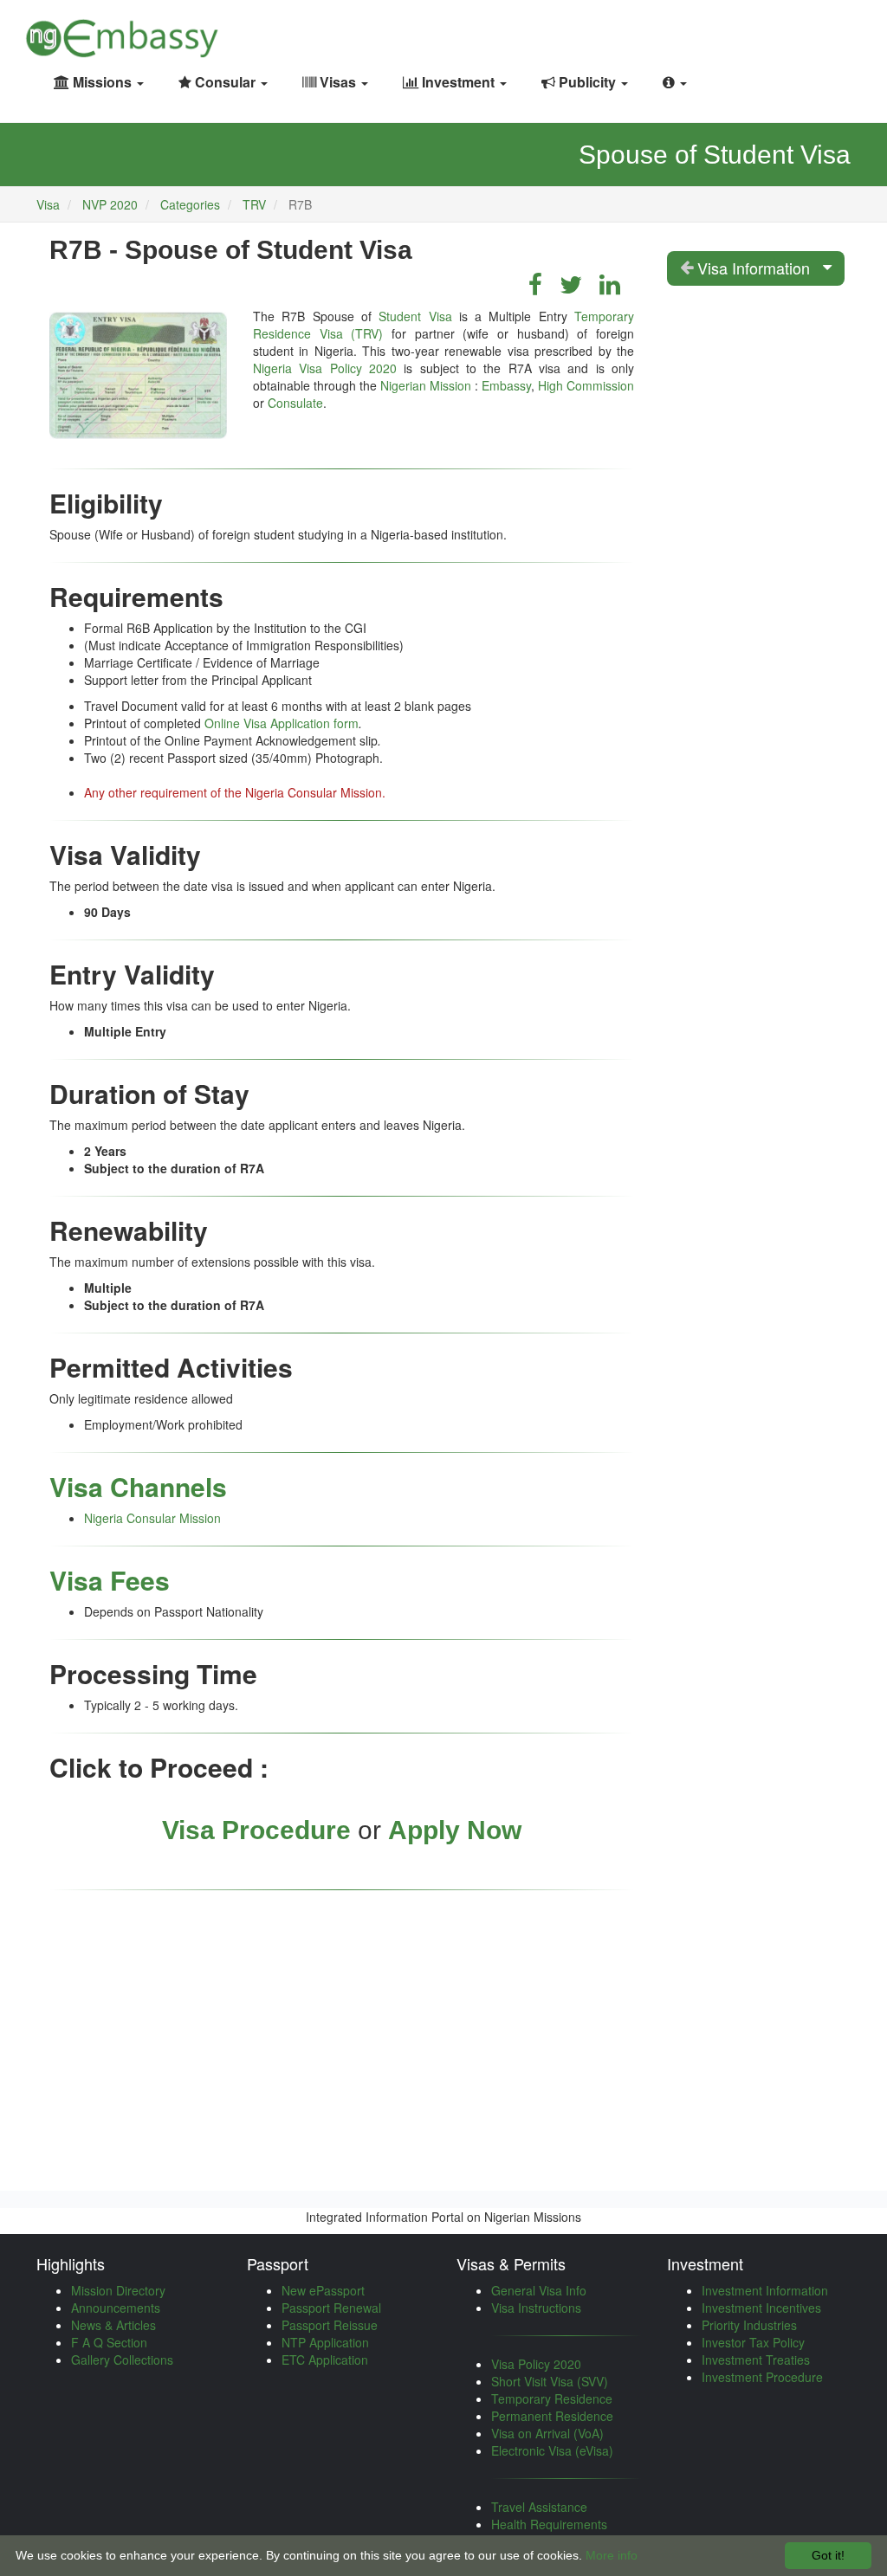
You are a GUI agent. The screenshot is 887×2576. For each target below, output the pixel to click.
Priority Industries (749, 2325)
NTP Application (325, 2342)
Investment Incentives (761, 2308)
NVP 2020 (112, 204)
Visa (48, 204)
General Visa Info (539, 2290)
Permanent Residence (552, 2416)
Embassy (506, 385)
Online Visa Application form (282, 723)
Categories (190, 204)
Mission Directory (118, 2290)
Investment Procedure (762, 2377)
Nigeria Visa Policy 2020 (325, 368)
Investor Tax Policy (753, 2342)
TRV (254, 204)
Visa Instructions (536, 2308)
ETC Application (325, 2360)
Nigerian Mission (426, 385)
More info (612, 2555)
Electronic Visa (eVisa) (552, 2450)
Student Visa (415, 316)
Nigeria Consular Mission (152, 1518)
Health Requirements (549, 2524)
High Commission (586, 385)
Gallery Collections (122, 2360)
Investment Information (765, 2290)
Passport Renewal (331, 2308)
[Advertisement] (342, 2030)
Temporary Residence (552, 2398)
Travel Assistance (539, 2507)
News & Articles (113, 2325)
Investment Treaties (756, 2360)
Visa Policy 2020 (536, 2364)
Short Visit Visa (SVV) (550, 2381)
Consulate (295, 403)
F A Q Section (109, 2342)
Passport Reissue (330, 2325)
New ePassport (323, 2290)
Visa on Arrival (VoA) (547, 2433)
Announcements (116, 2308)
